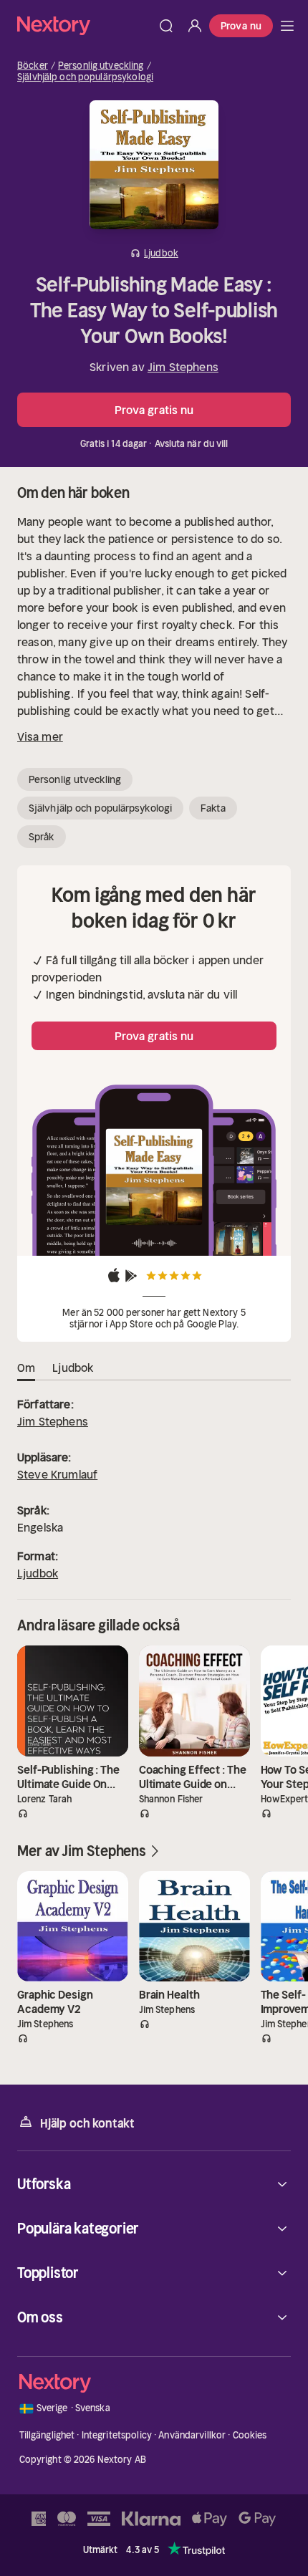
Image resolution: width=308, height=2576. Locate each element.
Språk (42, 837)
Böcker (33, 66)
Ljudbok (38, 1573)
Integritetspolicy (117, 2435)
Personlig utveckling (101, 66)
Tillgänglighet (47, 2435)
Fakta (213, 808)
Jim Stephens (183, 367)
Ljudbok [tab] (73, 1368)
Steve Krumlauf (57, 1474)
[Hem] (85, 25)
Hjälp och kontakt (87, 2123)
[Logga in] (195, 26)
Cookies (250, 2435)
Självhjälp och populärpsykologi (85, 77)
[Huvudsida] (287, 26)
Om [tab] (26, 1368)
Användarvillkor (192, 2435)
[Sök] (166, 26)
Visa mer (40, 736)
